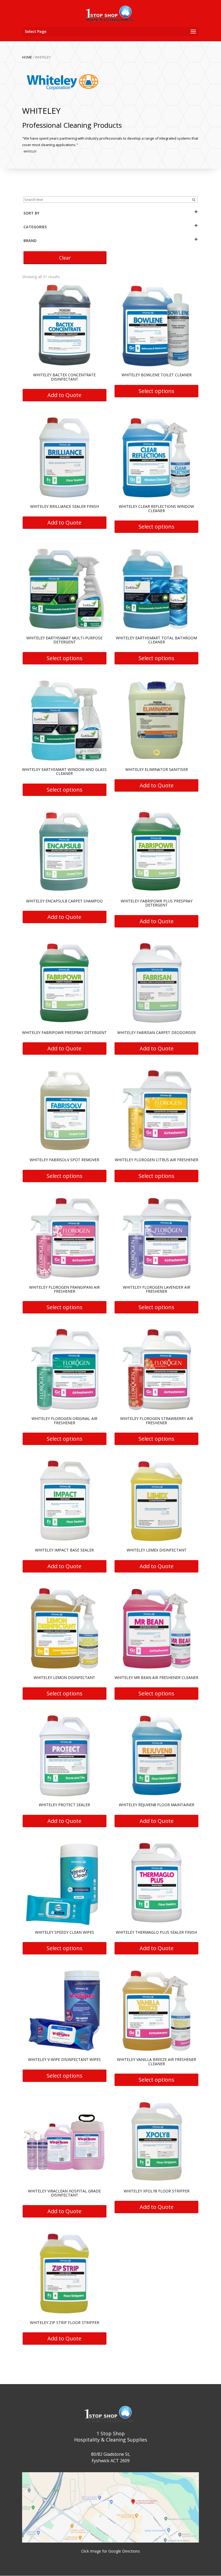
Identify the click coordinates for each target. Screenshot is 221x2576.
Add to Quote (64, 395)
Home (27, 57)
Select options (156, 391)
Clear (65, 258)
